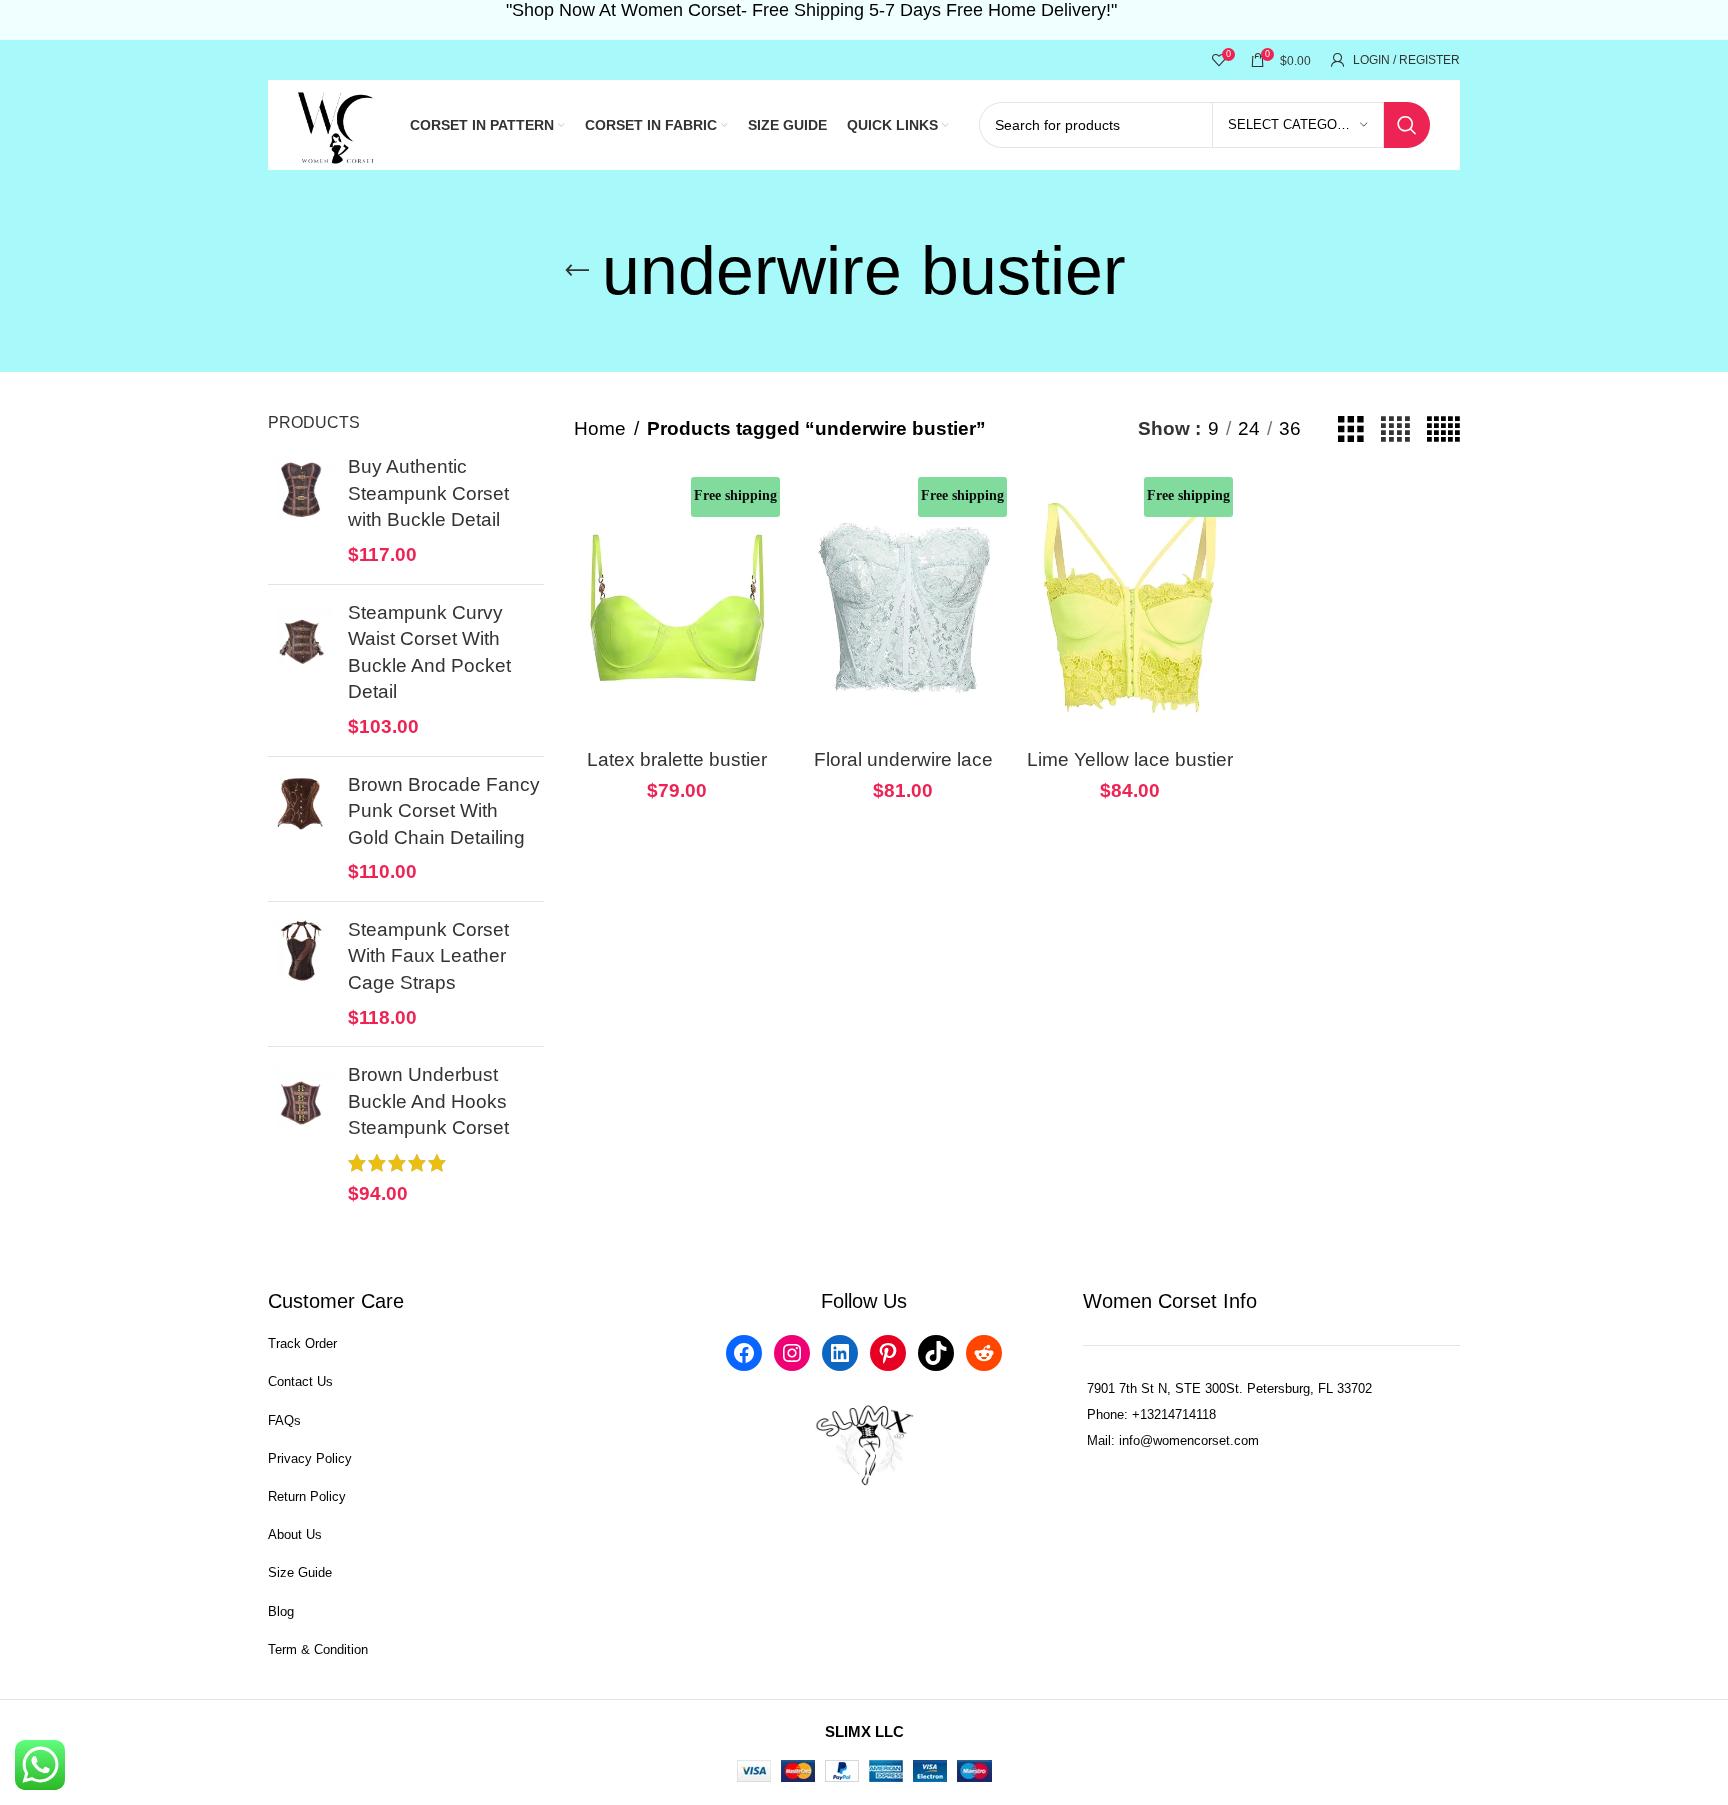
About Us (295, 1534)
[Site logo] (338, 123)
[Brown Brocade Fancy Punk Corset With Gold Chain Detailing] (300, 829)
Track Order (302, 1343)
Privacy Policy (310, 1458)
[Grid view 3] (1351, 429)
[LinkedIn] (840, 1353)
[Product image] (677, 608)
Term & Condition (318, 1649)
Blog (281, 1611)
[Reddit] (984, 1353)
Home (600, 428)
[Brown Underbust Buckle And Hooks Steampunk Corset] (300, 1134)
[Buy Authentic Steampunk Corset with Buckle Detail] (300, 511)
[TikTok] (936, 1353)
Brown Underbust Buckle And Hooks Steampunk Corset (428, 1101)
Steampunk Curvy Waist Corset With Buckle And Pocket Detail (429, 652)
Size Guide (300, 1572)
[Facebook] (744, 1353)
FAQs (284, 1420)
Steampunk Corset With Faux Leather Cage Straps (428, 956)
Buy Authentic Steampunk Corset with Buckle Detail (428, 493)
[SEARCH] (1407, 125)
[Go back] (577, 271)
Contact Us (300, 1381)
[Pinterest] (888, 1353)
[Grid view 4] (1395, 429)
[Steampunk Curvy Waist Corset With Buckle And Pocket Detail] (300, 670)
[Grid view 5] (1443, 429)
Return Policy (307, 1496)
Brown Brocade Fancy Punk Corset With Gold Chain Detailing (444, 811)
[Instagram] (792, 1353)
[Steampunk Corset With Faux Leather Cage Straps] (300, 974)
